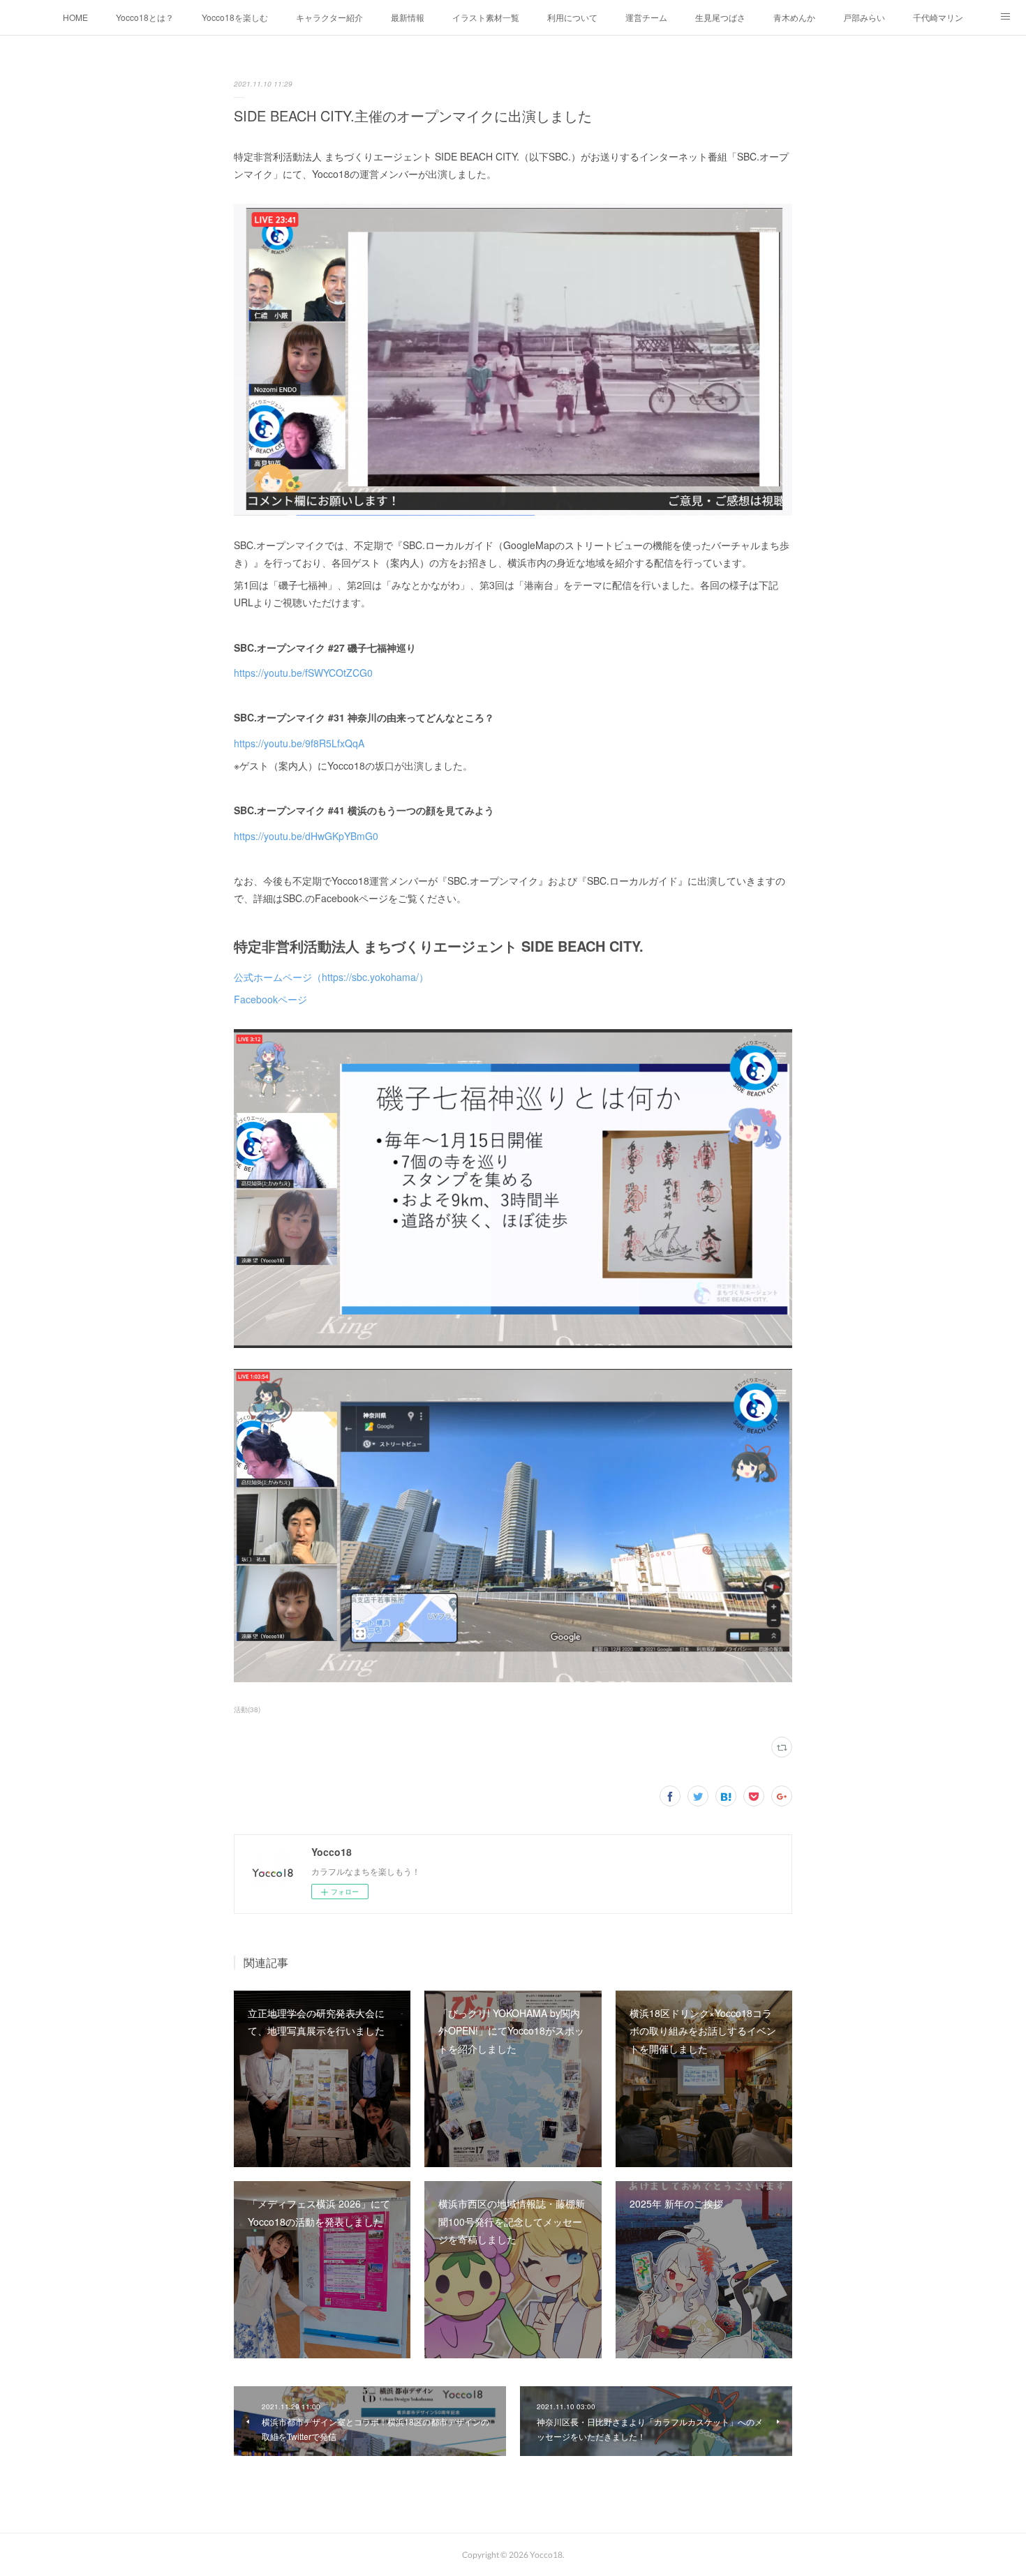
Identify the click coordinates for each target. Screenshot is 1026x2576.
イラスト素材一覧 (486, 17)
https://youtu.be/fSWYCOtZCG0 (303, 673)
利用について (572, 17)
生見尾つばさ (720, 17)
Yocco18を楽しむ (235, 17)
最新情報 (408, 17)
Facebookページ (270, 999)
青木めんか (794, 17)
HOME (75, 17)
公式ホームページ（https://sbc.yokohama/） (331, 977)
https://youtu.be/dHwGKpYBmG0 (306, 836)
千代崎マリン (938, 17)
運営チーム (646, 17)
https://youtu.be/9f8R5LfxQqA (299, 743)
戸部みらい (864, 17)
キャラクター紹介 (329, 17)
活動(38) (247, 1709)
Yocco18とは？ (145, 17)
